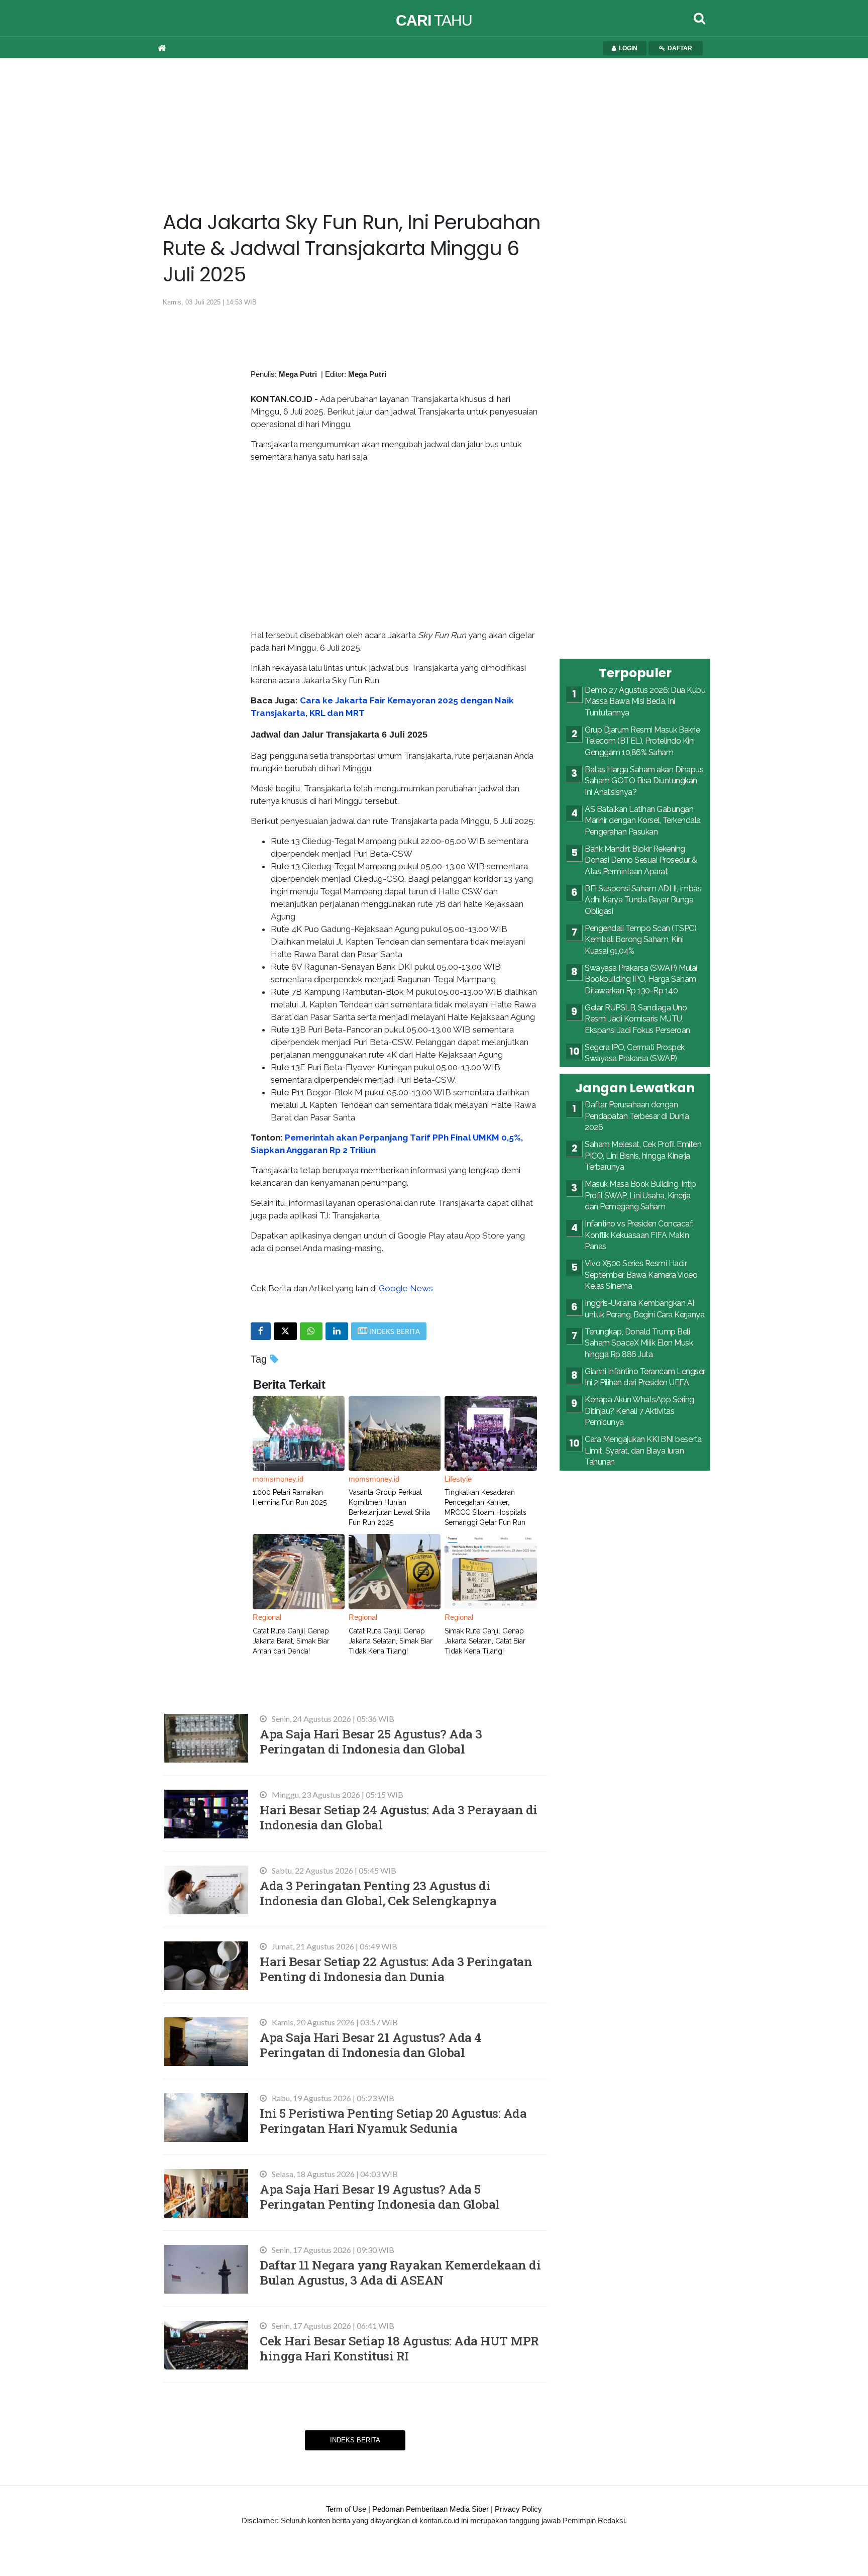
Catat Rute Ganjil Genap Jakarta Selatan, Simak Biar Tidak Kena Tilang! (391, 1641)
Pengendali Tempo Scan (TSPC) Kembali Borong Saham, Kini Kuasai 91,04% (640, 940)
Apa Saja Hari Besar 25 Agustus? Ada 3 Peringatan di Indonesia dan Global (371, 1741)
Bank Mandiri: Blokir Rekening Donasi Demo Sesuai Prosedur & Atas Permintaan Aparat (641, 860)
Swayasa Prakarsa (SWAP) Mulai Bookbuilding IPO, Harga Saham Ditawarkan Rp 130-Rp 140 (641, 979)
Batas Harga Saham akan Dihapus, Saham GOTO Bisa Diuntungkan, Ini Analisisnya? (645, 781)
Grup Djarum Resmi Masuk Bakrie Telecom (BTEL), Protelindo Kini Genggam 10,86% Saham (642, 741)
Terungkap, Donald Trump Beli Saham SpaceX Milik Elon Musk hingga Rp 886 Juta (639, 1343)
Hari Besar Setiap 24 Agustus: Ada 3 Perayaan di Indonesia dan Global (399, 1817)
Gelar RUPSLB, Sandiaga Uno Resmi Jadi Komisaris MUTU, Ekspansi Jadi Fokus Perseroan (637, 1019)
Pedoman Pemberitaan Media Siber (430, 2509)
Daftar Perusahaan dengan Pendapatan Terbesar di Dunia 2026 (637, 1116)
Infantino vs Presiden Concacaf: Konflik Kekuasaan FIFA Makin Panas (639, 1235)
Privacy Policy (518, 2509)
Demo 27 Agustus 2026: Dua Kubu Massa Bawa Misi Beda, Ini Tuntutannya (645, 701)
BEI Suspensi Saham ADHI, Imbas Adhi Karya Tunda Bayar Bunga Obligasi (643, 900)
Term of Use (346, 2509)
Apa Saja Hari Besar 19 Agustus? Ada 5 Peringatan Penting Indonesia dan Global (380, 2196)
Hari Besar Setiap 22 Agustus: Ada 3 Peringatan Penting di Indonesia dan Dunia (396, 1969)
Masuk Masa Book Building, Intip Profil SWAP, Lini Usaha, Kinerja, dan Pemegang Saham (640, 1195)
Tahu (434, 20)
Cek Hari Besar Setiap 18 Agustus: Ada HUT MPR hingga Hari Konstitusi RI (399, 2348)
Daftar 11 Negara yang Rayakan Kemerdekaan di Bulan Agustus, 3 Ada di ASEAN (400, 2272)
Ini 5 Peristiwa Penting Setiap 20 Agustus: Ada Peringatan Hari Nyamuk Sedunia (393, 2121)
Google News (406, 1288)
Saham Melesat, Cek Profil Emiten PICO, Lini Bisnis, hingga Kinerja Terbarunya (643, 1156)
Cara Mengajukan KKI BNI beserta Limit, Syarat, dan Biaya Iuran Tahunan (643, 1451)
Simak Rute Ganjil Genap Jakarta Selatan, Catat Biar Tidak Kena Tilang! (485, 1641)
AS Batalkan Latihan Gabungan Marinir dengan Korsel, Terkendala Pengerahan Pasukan (643, 820)
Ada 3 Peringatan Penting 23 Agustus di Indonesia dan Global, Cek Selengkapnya (378, 1893)
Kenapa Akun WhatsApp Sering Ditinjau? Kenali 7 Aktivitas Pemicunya (639, 1411)
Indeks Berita (355, 2440)
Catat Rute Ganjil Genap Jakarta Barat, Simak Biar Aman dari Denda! (291, 1641)
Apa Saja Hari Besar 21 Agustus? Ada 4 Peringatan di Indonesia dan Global (371, 2045)
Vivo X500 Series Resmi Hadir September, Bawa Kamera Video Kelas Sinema (641, 1275)
